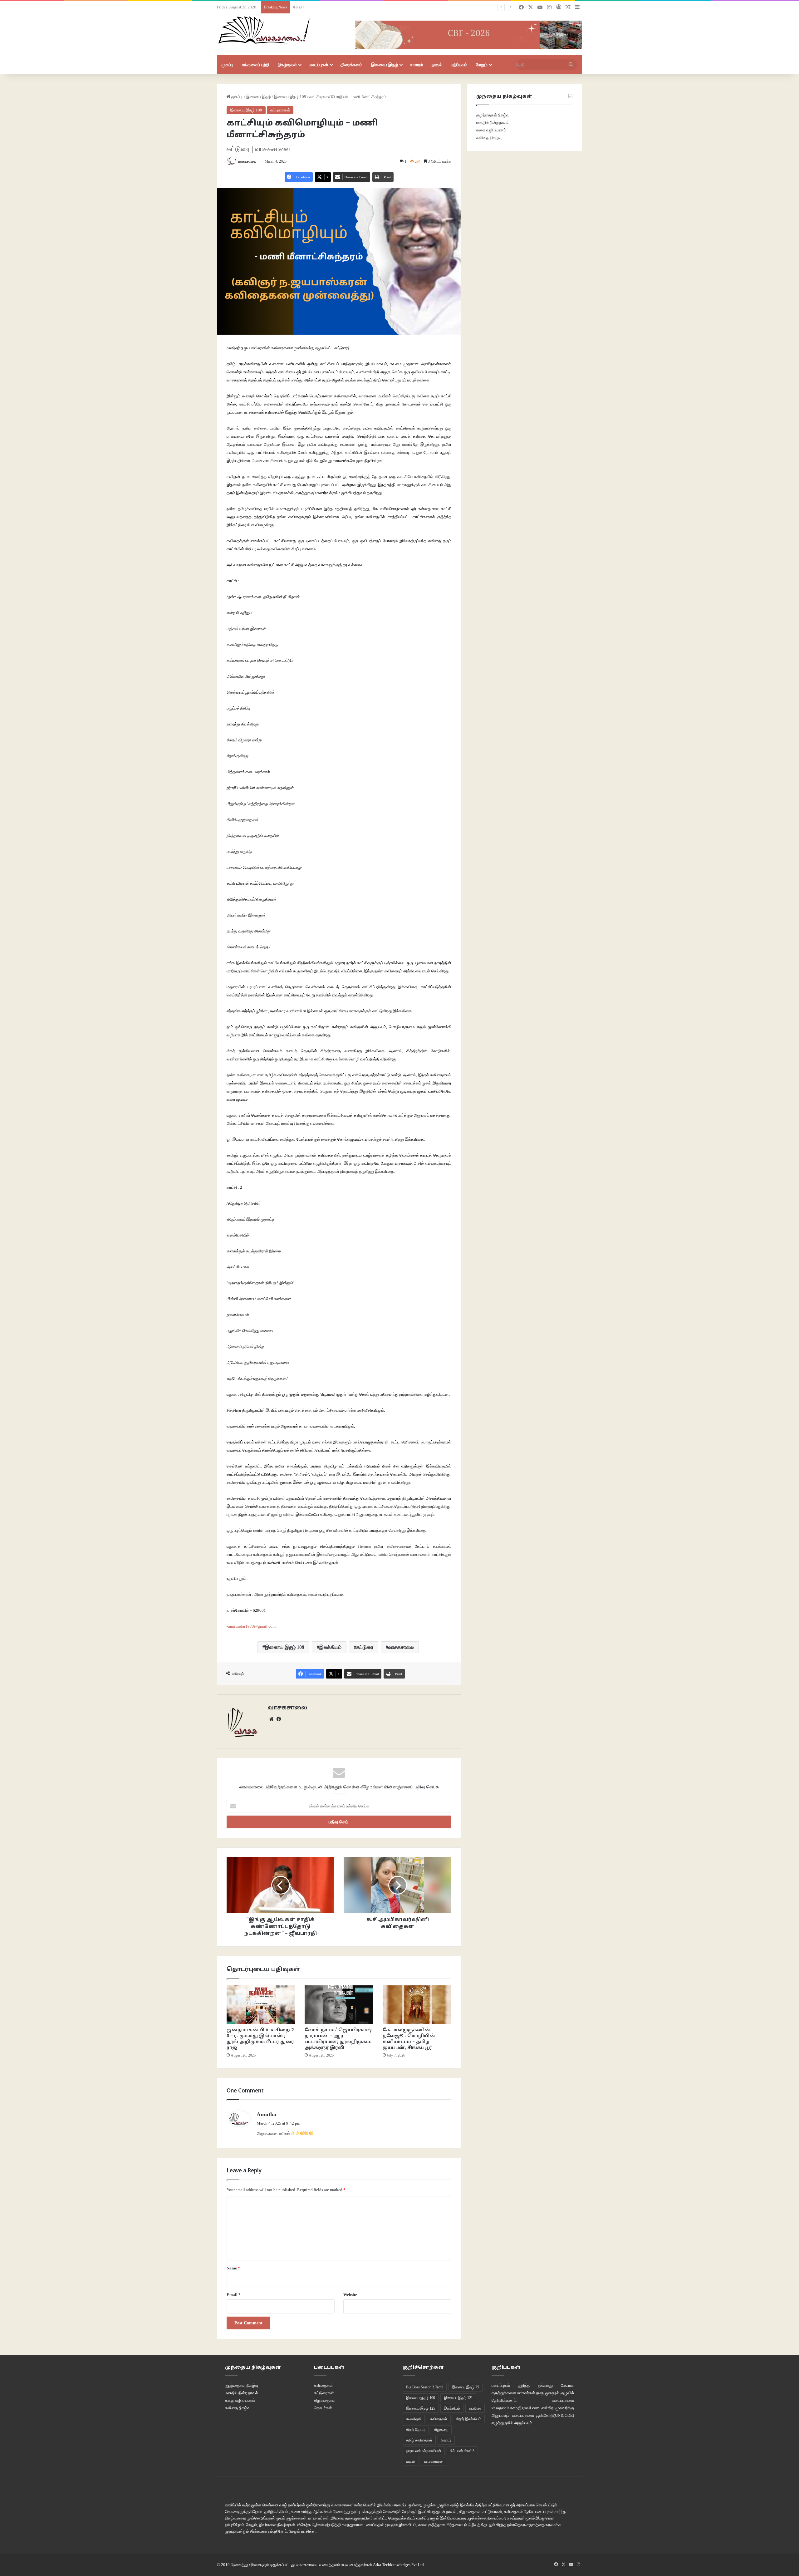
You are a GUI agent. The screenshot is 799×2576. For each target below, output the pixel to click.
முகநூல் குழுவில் (560, 2393)
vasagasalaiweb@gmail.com (515, 2408)
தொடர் (446, 2440)
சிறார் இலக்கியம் (469, 2419)
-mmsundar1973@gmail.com (251, 1626)
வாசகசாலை (247, 161)
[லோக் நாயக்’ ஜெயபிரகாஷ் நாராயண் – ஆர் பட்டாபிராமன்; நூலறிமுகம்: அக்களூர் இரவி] (339, 2005)
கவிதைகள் (323, 2385)
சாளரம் (417, 65)
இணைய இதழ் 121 (458, 2398)
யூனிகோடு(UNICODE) (555, 2415)
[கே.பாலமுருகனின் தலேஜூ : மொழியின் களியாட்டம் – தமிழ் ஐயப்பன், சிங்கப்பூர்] (417, 2005)
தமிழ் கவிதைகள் (419, 2440)
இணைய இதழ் (385, 65)
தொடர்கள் (323, 2408)
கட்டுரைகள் (280, 110)
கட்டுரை (365, 1647)
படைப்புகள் (319, 65)
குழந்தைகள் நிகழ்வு (493, 115)
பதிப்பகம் (459, 65)
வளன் (411, 2461)
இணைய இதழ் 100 (421, 2398)
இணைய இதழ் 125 (421, 2408)
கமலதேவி (414, 2419)
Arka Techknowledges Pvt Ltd (398, 2565)
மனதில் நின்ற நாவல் (493, 123)
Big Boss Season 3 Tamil (425, 2387)
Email (234, 2295)
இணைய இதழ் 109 (290, 97)
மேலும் (482, 65)
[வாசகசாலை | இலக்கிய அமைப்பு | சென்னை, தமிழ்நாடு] (265, 30)
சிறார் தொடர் (416, 2430)
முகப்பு (227, 65)
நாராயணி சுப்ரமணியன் (424, 2451)
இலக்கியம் (330, 1647)
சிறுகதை (441, 2430)
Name (233, 2268)
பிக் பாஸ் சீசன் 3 (462, 2451)
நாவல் (437, 65)
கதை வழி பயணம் (491, 130)
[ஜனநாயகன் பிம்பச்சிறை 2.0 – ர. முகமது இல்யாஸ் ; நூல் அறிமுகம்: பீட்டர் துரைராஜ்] (261, 2005)
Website (350, 2295)
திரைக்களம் (351, 65)
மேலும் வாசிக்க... (303, 2531)
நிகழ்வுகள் (287, 65)
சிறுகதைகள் (325, 2400)
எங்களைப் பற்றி (255, 65)
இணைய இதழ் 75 (466, 2387)
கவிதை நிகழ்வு (489, 138)
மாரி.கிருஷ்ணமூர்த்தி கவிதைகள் (321, 7)
